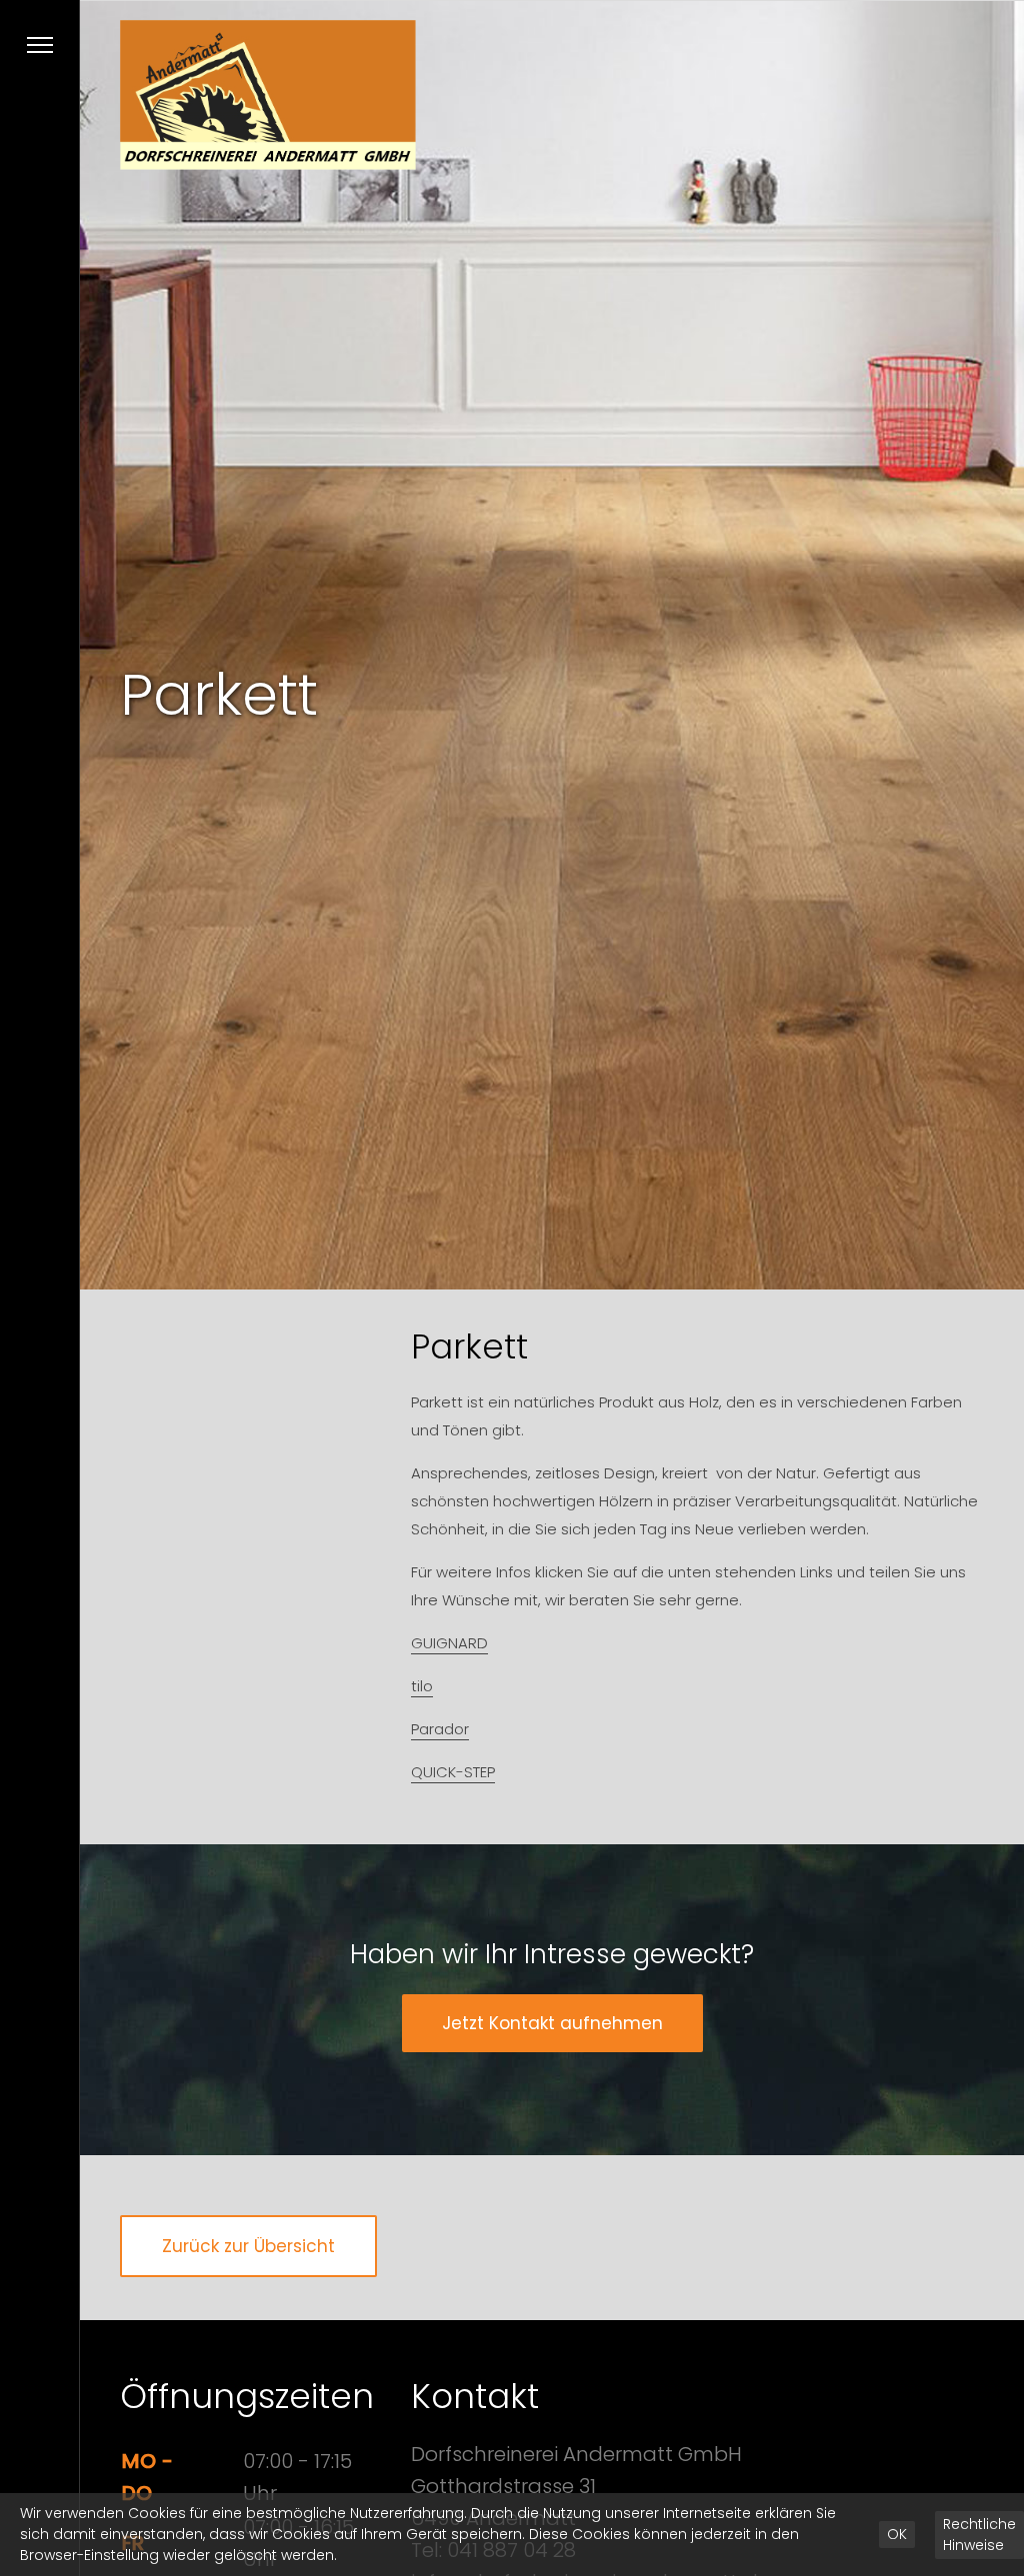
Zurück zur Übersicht (248, 2246)
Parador (440, 1729)
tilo (422, 1686)
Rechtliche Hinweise (979, 2535)
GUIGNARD (449, 1643)
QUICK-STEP (453, 1772)
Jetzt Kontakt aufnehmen (552, 2023)
